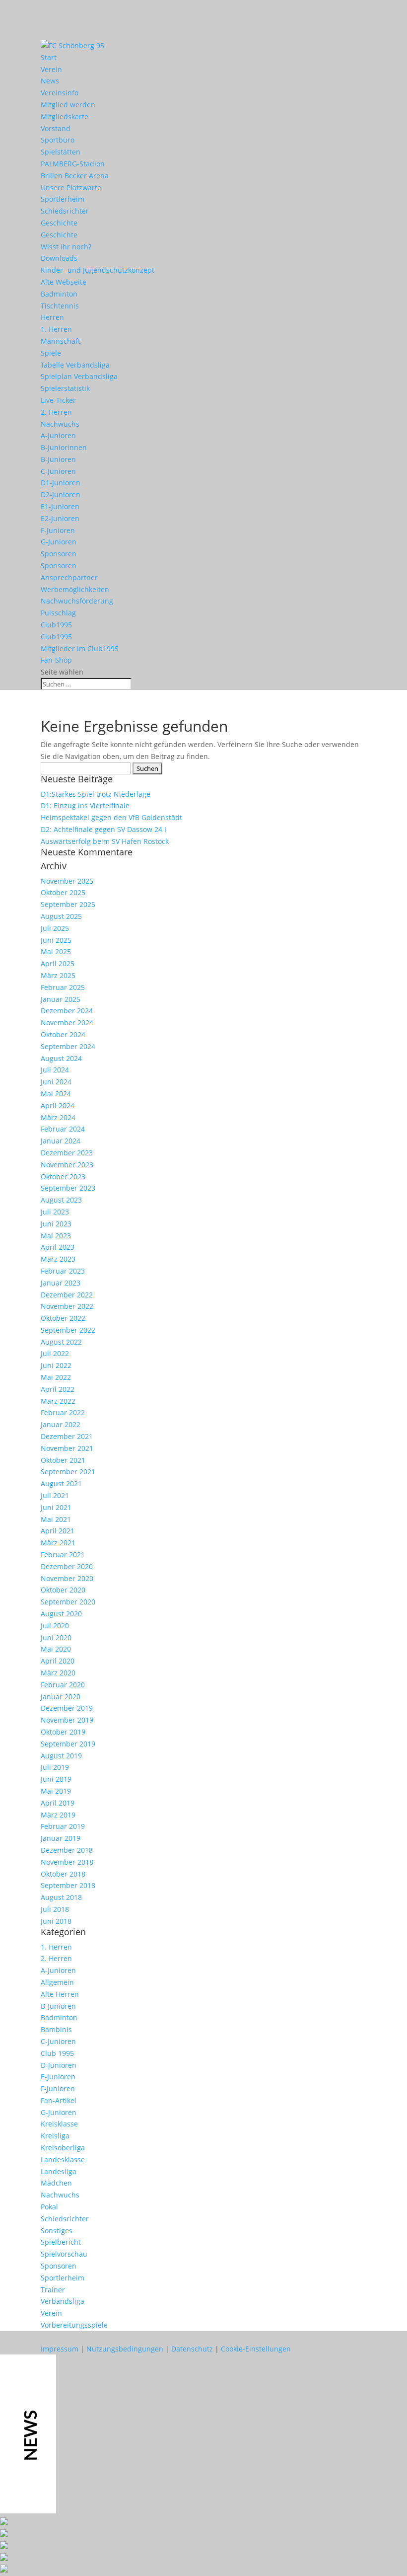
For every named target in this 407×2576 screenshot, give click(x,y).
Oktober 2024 (63, 1034)
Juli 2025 (55, 928)
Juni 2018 (56, 1921)
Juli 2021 (55, 1495)
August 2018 (61, 1897)
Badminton (59, 294)
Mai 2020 (56, 1649)
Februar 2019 (63, 1826)
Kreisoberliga (63, 2148)
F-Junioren (58, 530)
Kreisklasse (59, 2124)
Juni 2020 (56, 1637)
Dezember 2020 (67, 1566)
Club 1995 (57, 2053)
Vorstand (56, 128)
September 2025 (68, 904)
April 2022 (58, 1389)
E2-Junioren (60, 518)
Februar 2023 (63, 1271)
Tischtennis (60, 306)
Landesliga (59, 2171)
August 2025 (61, 916)
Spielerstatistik (65, 388)
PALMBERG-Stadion (73, 164)
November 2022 (67, 1306)
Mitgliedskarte (65, 116)
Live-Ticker (58, 400)
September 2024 (68, 1046)
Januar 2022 (61, 1424)
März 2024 (58, 1117)
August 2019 (61, 1756)
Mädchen (56, 2183)
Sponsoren (59, 554)
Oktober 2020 (63, 1590)
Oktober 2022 (63, 1318)
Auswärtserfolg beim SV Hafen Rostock (105, 841)
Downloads (59, 258)
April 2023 (58, 1247)
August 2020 (61, 1614)
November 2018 (67, 1862)
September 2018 (68, 1885)
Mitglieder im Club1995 (80, 648)
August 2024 (61, 1058)
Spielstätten (61, 152)
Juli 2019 (55, 1767)
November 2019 (67, 1720)
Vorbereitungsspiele (74, 2325)
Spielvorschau (64, 2254)
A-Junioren (58, 435)
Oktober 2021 (63, 1460)
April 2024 (58, 1105)
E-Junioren (58, 2077)
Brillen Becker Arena (75, 176)
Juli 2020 (55, 1626)
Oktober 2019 (63, 1732)
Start (49, 57)
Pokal (49, 2207)
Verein (51, 69)
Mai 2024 (56, 1094)
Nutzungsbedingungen (125, 2349)
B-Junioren (58, 459)
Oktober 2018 (63, 1874)
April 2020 (58, 1661)
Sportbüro (58, 140)
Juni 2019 (56, 1779)
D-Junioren (59, 2065)
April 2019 (58, 1803)
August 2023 (61, 1200)
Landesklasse (63, 2159)
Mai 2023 (56, 1236)
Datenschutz (192, 2349)
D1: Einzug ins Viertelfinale (85, 805)
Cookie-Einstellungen (256, 2349)
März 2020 (58, 1673)
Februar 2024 (63, 1129)
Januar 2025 (61, 999)
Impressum (60, 2349)
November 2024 (67, 1023)
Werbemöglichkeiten (75, 589)
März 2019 (58, 1815)
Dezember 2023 (67, 1153)
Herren (52, 317)
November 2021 (67, 1448)
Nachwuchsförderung (77, 601)
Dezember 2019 (67, 1708)
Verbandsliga (63, 2301)
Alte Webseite (64, 282)
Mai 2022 (56, 1377)
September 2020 (68, 1602)
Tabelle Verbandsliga (75, 365)
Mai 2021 (56, 1519)
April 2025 (58, 963)
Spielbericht (61, 2242)
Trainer (53, 2290)
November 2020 (67, 1578)
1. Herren (56, 329)
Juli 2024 (55, 1070)
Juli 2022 (55, 1353)
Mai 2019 (56, 1791)
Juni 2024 (56, 1082)
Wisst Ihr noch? (66, 247)
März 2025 (58, 975)
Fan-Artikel (59, 2100)
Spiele (51, 353)
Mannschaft (61, 341)
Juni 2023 (56, 1224)
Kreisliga (55, 2136)
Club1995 (56, 625)
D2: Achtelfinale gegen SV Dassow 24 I (103, 829)
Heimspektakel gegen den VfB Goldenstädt (111, 817)
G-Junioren (59, 542)
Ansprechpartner (69, 577)
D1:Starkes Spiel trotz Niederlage (96, 794)
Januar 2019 (61, 1838)
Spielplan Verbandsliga (79, 376)
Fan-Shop (56, 660)
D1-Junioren (61, 483)
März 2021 (58, 1543)
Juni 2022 (56, 1365)
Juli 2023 (55, 1212)
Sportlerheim (63, 199)
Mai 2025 (56, 951)
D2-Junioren (61, 494)
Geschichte (59, 223)
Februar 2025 (63, 987)
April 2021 (58, 1531)
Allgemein (57, 1982)
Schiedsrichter (65, 211)
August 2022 (61, 1342)
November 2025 (67, 881)
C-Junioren (58, 471)
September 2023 (68, 1188)
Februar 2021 (63, 1554)
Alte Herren (60, 1994)
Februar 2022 (63, 1412)
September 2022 (68, 1330)
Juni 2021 (56, 1507)
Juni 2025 (56, 940)
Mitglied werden (68, 105)
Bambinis (56, 2029)
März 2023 (58, 1259)
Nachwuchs (60, 424)
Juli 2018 (55, 1909)
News (50, 81)
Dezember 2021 (67, 1436)
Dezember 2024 (67, 1011)
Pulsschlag (58, 613)
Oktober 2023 (63, 1176)
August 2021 (61, 1483)
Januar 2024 (61, 1141)
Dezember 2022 (67, 1295)
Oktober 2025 (63, 892)
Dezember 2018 (67, 1850)
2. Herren (56, 412)
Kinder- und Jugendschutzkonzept (98, 270)
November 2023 (67, 1165)
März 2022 (58, 1401)
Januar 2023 (61, 1283)
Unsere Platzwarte (71, 188)
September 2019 (68, 1744)
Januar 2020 (61, 1697)
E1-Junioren (60, 506)
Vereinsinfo (60, 93)
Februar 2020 (63, 1685)
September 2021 (68, 1472)
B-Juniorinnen (64, 447)
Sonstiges (57, 2231)
